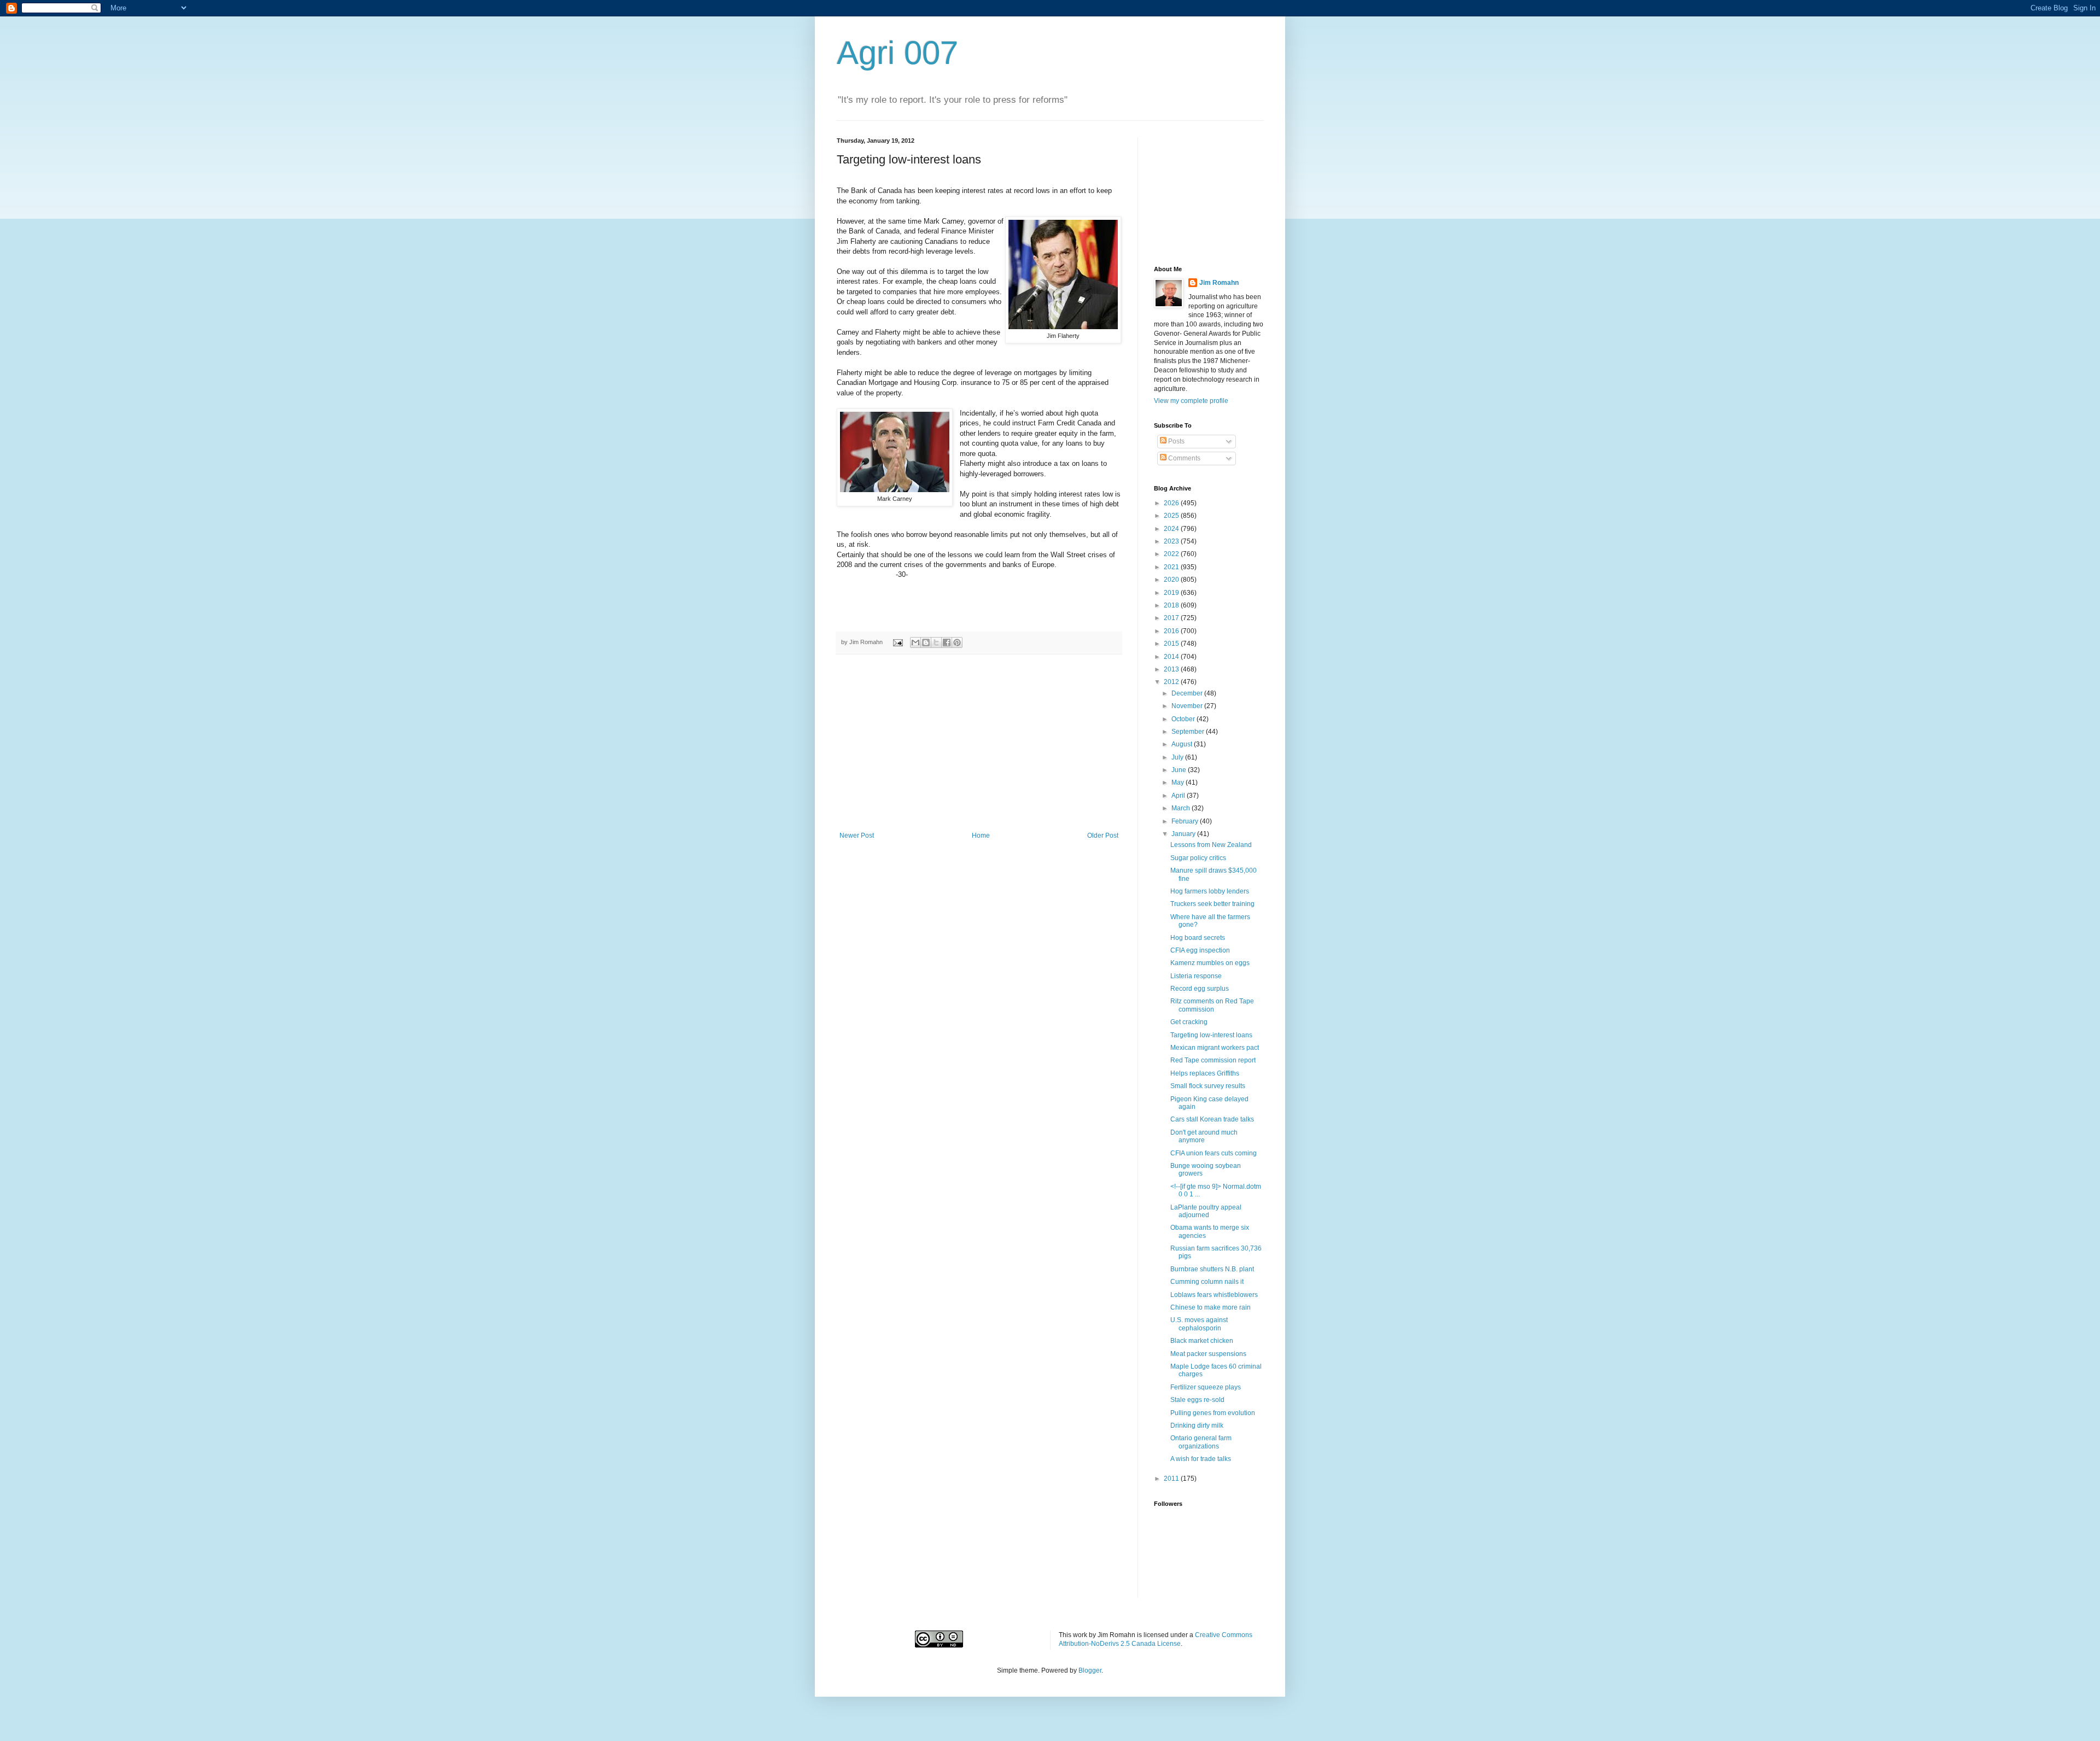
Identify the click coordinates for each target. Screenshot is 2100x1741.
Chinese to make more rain (1211, 1307)
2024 (1172, 529)
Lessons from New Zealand (1211, 845)
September (1189, 732)
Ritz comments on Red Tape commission (1212, 1005)
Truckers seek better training (1212, 904)
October (1184, 719)
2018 (1172, 605)
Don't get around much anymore (1204, 1136)
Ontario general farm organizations (1201, 1442)
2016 (1172, 631)
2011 (1172, 1479)
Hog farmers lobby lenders (1210, 891)
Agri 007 (897, 53)
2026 (1172, 503)
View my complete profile (1191, 401)
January (1184, 834)
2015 (1172, 644)
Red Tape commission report (1213, 1060)
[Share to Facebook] (947, 642)
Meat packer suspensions (1208, 1354)
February (1186, 821)
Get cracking (1189, 1022)
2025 (1172, 516)
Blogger (1090, 1670)
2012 (1172, 682)
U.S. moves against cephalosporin (1199, 1324)
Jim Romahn (1219, 283)
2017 (1172, 618)
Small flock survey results (1208, 1086)
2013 (1172, 669)
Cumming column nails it (1207, 1282)
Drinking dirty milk (1197, 1425)
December (1188, 693)
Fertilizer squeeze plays (1206, 1387)
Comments (1183, 458)
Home (981, 836)
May (1179, 782)
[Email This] (915, 642)
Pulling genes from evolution (1213, 1413)
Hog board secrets (1198, 938)
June (1180, 770)
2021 (1172, 567)
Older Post (1103, 836)
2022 (1172, 554)
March (1182, 808)
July (1178, 757)
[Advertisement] (979, 750)
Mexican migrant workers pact (1215, 1048)
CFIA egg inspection (1200, 950)
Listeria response (1196, 976)
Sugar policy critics (1198, 858)
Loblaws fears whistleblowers (1214, 1295)
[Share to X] (936, 642)
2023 (1172, 541)
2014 (1172, 657)
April (1179, 796)
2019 (1172, 593)
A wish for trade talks (1201, 1459)
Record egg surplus (1200, 989)
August (1183, 744)
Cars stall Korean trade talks (1212, 1119)
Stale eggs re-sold (1197, 1400)
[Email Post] (897, 642)
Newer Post (857, 836)
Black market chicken (1202, 1341)
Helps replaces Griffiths (1205, 1073)
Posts (1176, 441)
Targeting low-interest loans (1211, 1035)
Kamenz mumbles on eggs (1210, 963)
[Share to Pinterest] (957, 642)
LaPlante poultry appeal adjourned (1206, 1211)
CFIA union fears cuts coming (1214, 1153)
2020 (1172, 580)
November (1188, 706)
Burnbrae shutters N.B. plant (1212, 1269)
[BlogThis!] (926, 642)
